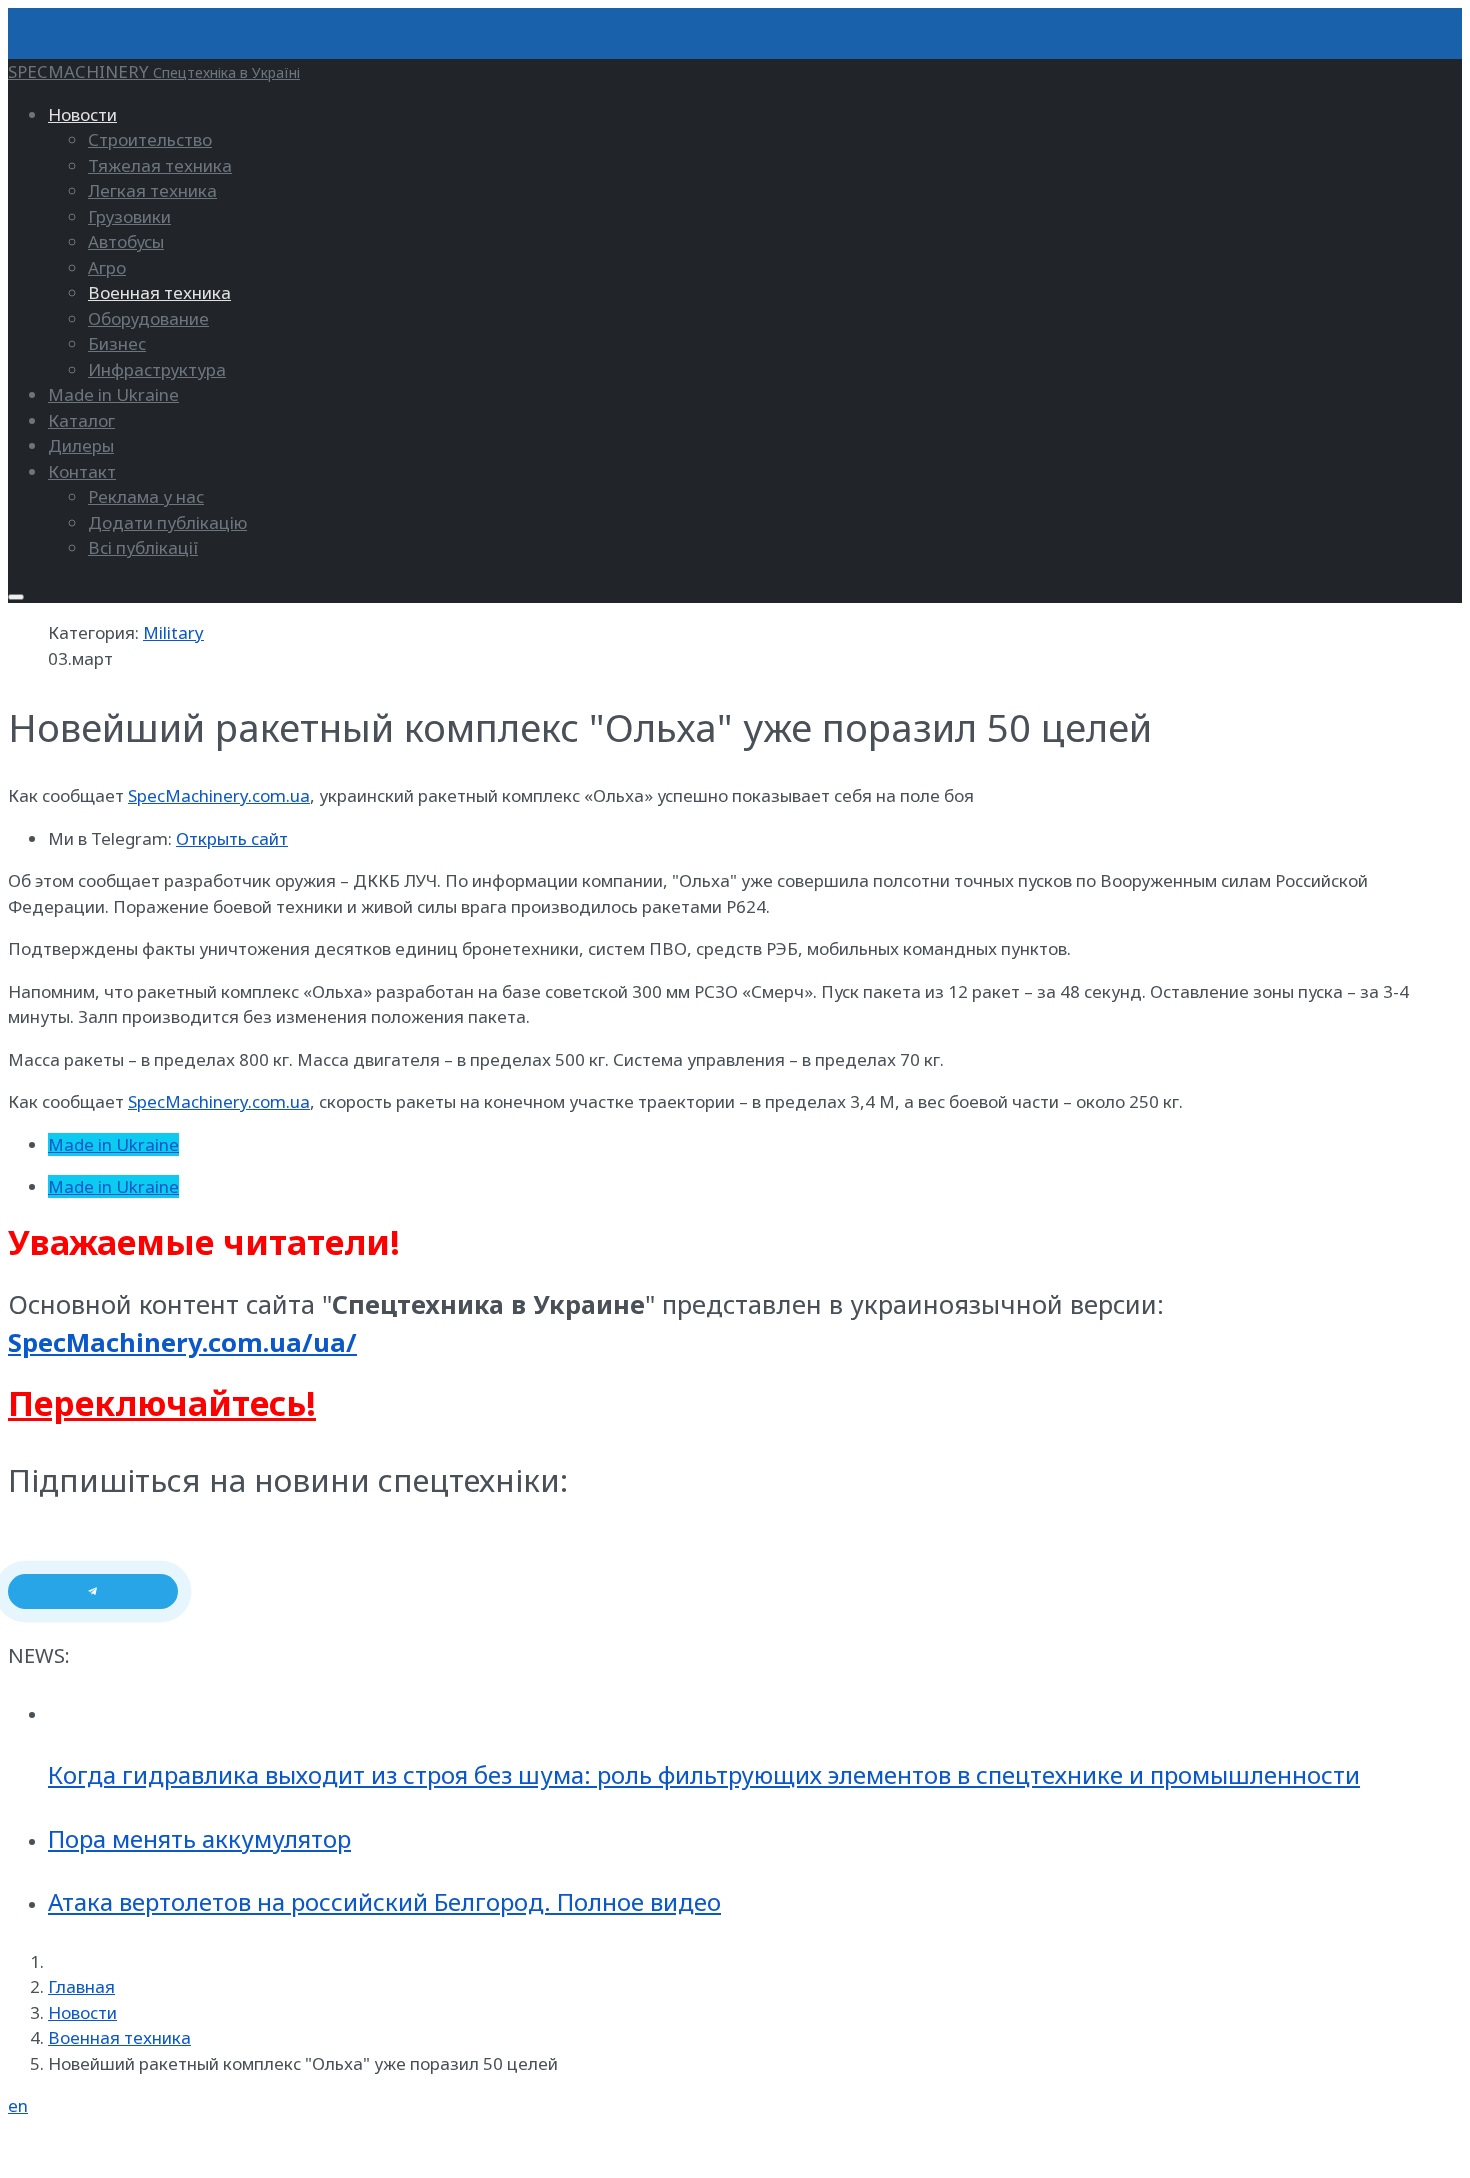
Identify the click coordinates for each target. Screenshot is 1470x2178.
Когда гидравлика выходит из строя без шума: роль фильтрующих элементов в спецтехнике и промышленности (704, 1774)
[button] (82, 114)
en (18, 2105)
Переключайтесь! (162, 1403)
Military (173, 632)
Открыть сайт (232, 838)
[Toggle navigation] (16, 597)
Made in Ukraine (113, 1144)
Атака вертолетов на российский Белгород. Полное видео (384, 1901)
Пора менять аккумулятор (199, 1838)
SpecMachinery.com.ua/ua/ (182, 1342)
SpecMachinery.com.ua (219, 795)
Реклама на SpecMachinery (117, 2148)
